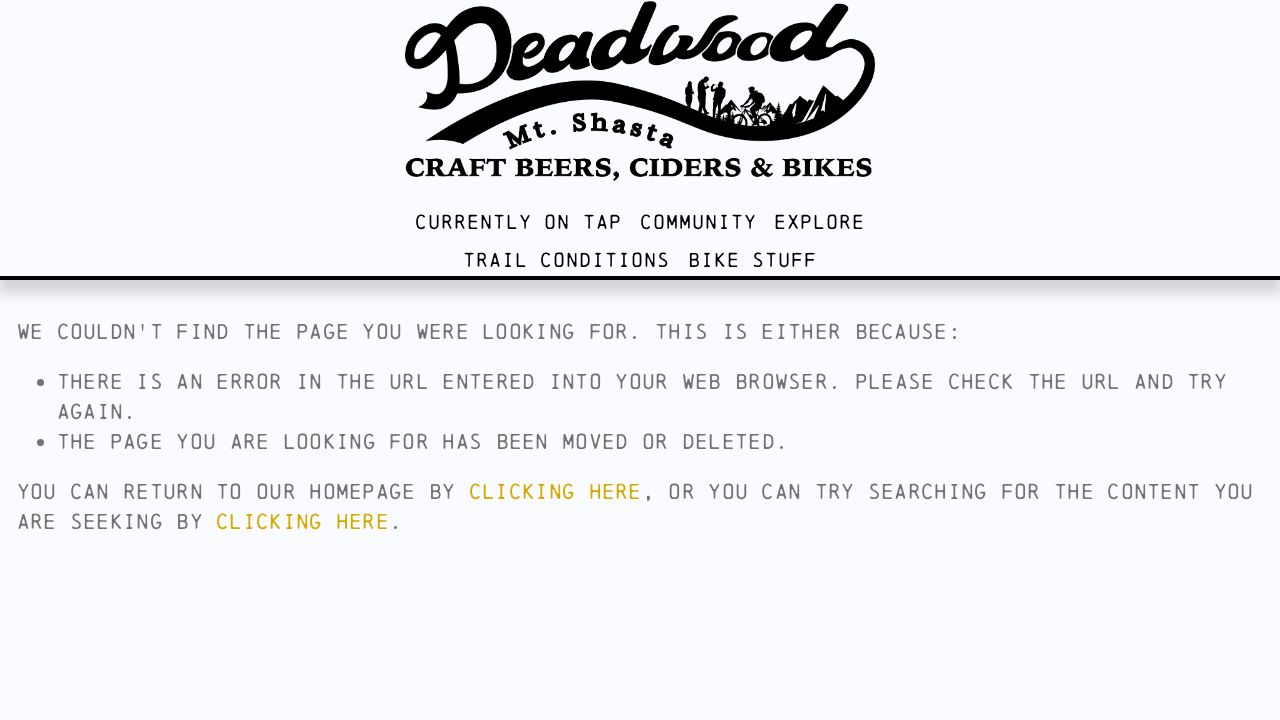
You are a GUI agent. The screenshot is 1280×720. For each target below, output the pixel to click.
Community (698, 221)
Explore (819, 221)
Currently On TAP (518, 221)
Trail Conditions (566, 259)
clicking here (555, 491)
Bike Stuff (752, 259)
